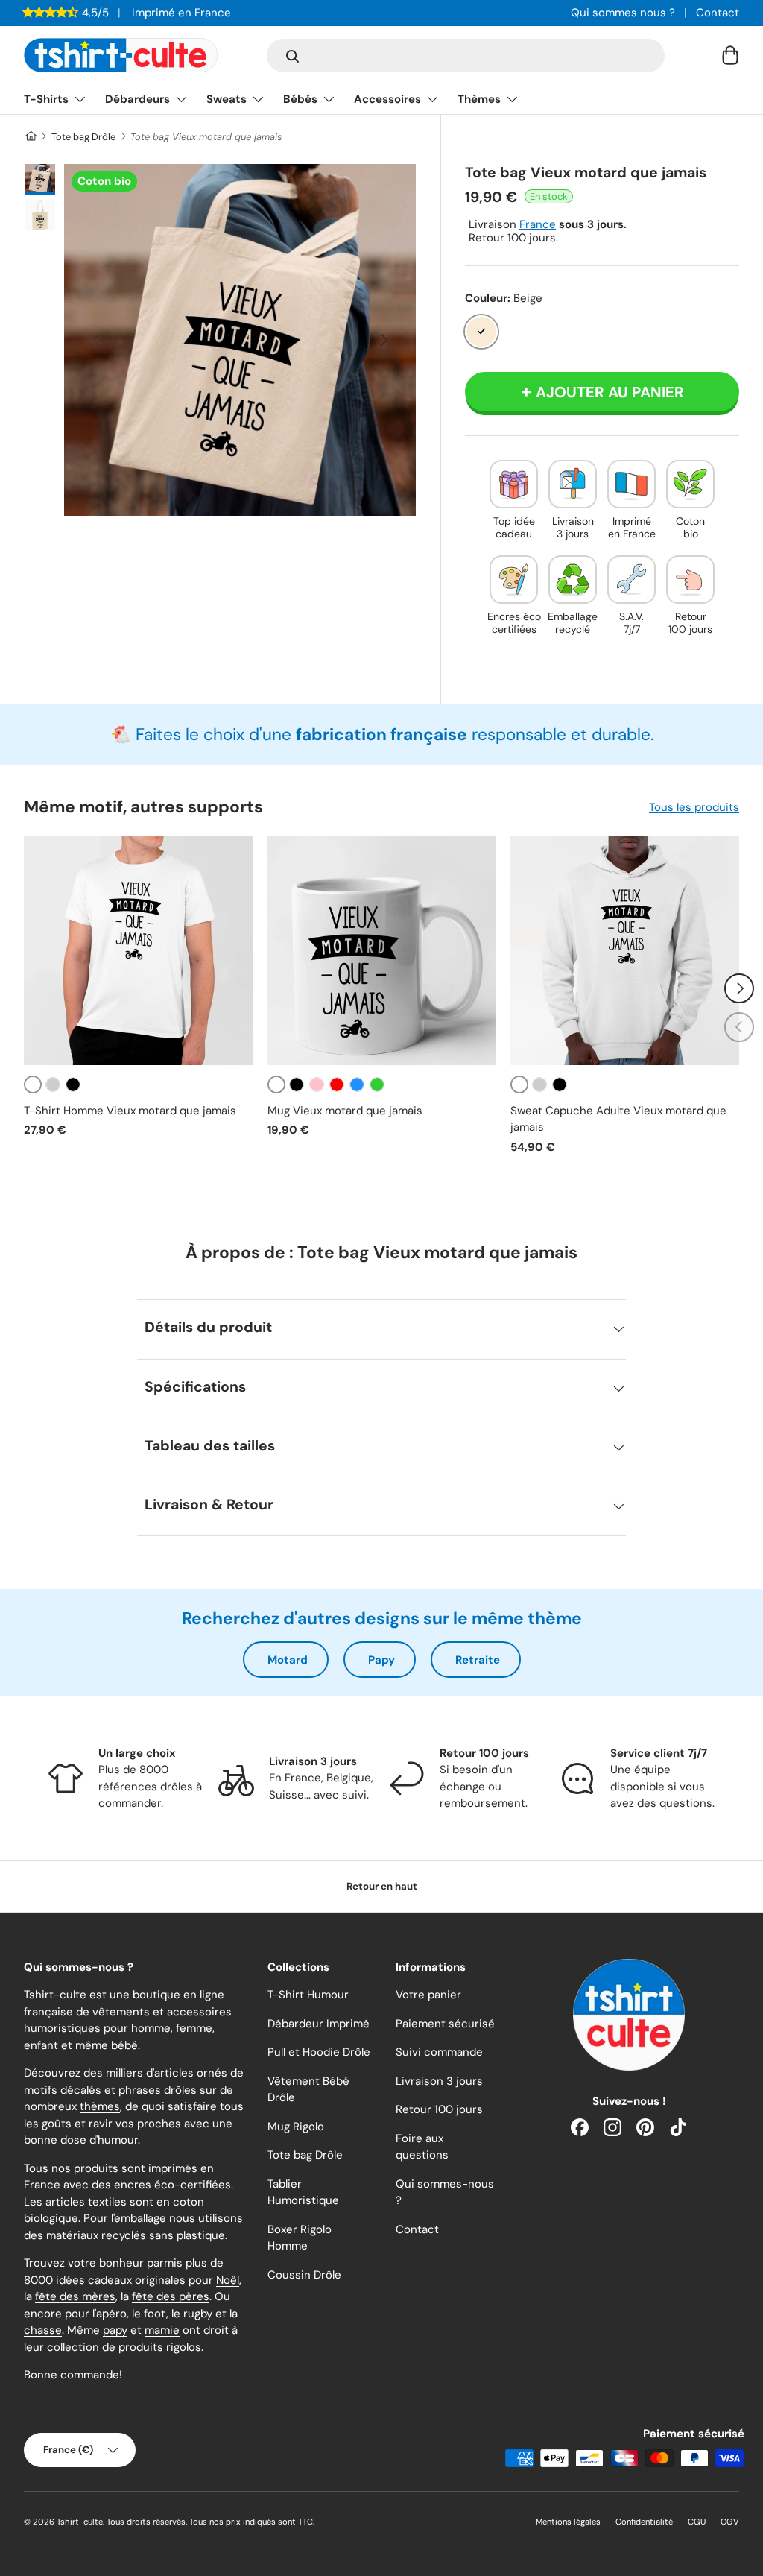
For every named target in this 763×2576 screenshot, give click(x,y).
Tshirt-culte (80, 2522)
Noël (228, 2280)
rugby (198, 2314)
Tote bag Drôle (83, 137)
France (538, 224)
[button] (730, 55)
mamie (162, 2330)
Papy (381, 1660)
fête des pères (171, 2296)
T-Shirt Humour (308, 1995)
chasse (43, 2330)
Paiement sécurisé (445, 2024)
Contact (718, 13)
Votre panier (428, 1995)
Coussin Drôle (304, 2275)
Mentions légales (568, 2522)
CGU (697, 2522)
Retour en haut (382, 1886)
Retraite (478, 1660)
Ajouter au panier (610, 392)
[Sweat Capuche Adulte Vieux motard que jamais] (625, 951)
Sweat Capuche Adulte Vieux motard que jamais (618, 1119)
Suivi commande (439, 2052)
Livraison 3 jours (439, 2081)
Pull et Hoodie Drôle (319, 2052)
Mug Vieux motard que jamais (345, 1111)
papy (115, 2330)
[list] (240, 340)
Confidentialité (644, 2522)
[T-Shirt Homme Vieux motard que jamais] (138, 951)
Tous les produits (694, 807)
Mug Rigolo (296, 2127)
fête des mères (75, 2296)
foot (155, 2314)
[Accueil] (30, 137)
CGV (730, 2522)
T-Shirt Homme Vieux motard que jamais (130, 1111)
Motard (288, 1660)
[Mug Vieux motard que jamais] (382, 951)
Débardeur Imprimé (319, 2024)
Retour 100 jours (439, 2109)
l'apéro (110, 2314)
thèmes (100, 2106)
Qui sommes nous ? (623, 13)
